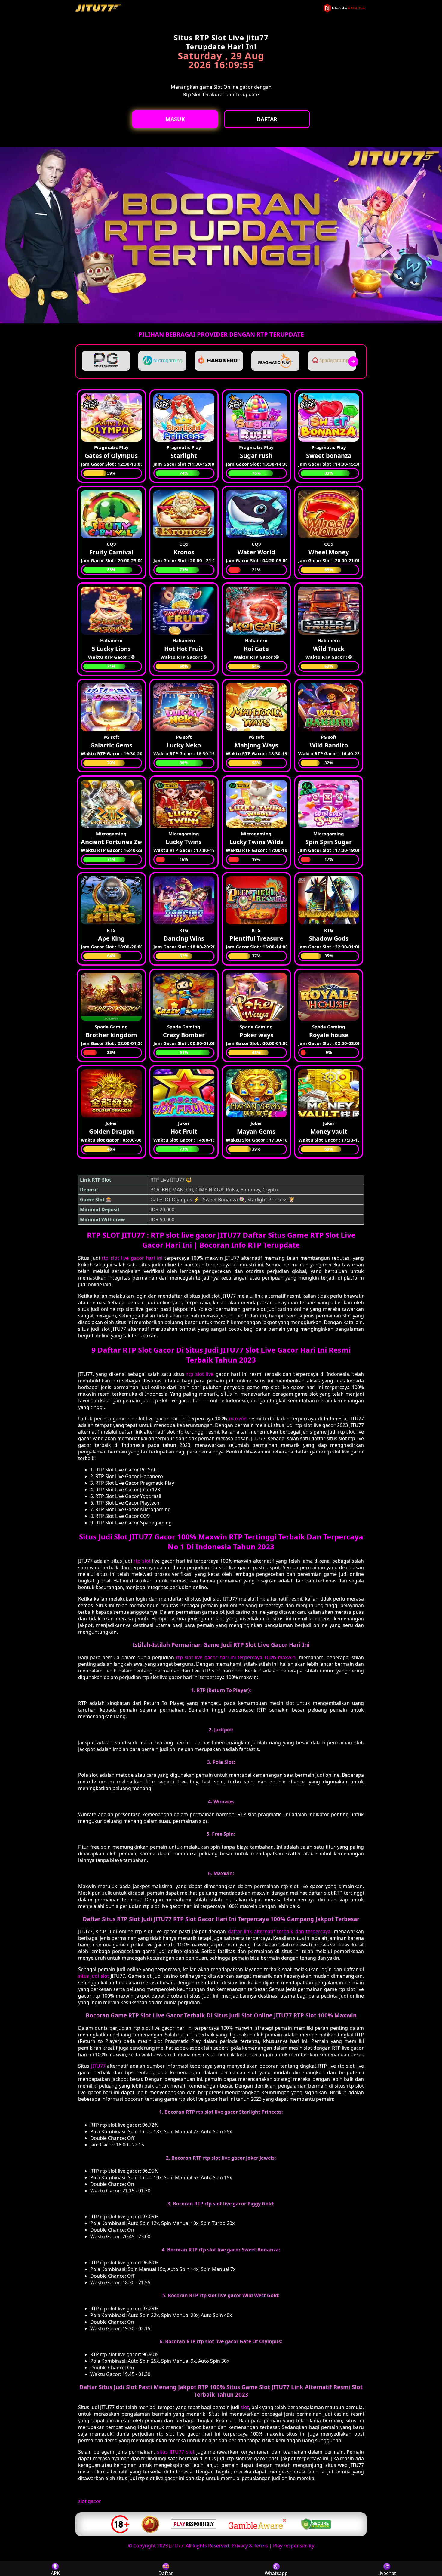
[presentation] (353, 362)
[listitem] (106, 361)
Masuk (175, 119)
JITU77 (98, 2066)
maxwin (238, 1419)
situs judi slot (94, 1976)
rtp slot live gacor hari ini (132, 1258)
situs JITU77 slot (176, 2452)
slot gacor (90, 2501)
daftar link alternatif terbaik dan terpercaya (279, 1931)
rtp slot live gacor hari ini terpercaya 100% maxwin (236, 1657)
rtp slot (142, 1561)
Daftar (267, 119)
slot (245, 2407)
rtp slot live (200, 1374)
